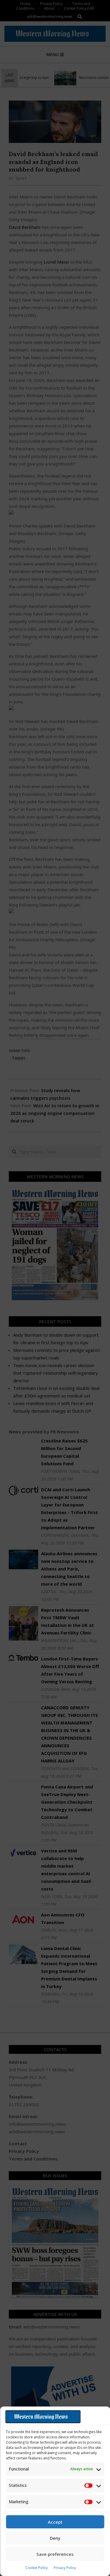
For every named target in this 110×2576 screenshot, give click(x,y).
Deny (55, 2538)
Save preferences (55, 2554)
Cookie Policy (37, 2568)
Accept (55, 2522)
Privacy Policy (65, 2568)
